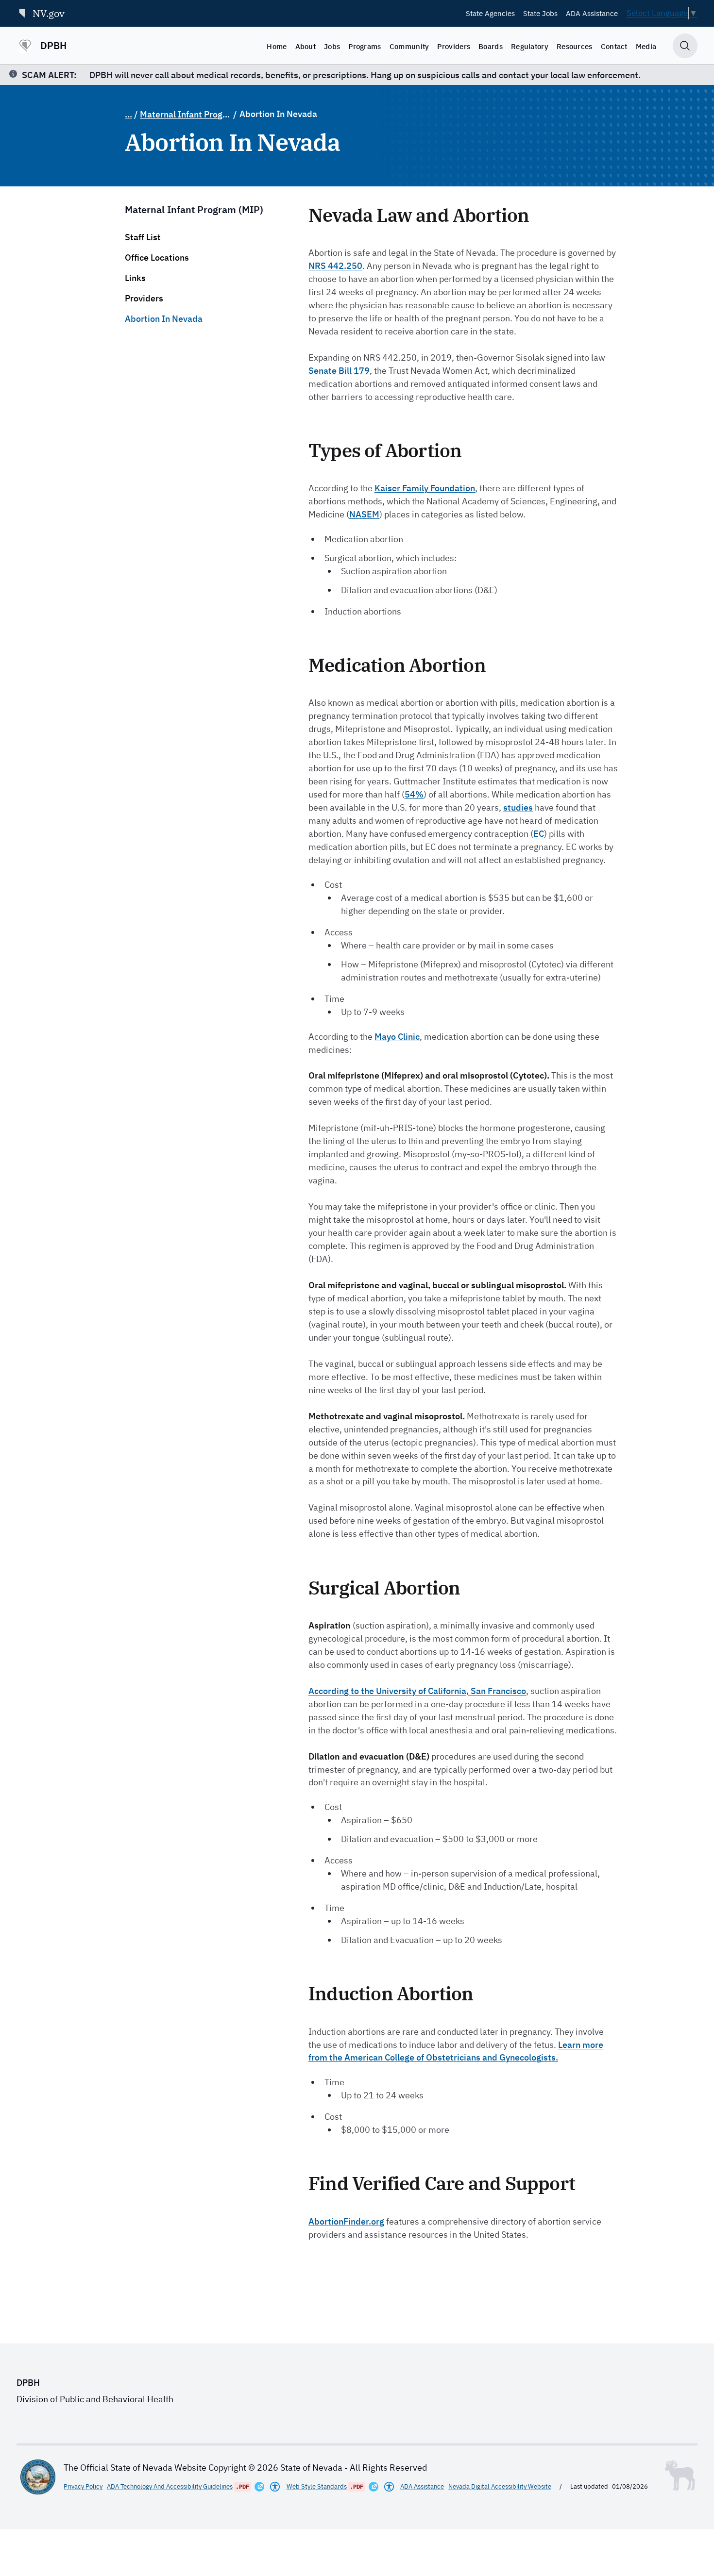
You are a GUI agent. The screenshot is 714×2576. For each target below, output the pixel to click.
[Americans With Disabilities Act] (275, 2487)
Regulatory (530, 46)
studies (518, 807)
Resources (575, 46)
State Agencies (490, 13)
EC (539, 834)
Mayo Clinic (397, 1037)
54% (414, 794)
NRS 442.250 (335, 266)
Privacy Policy (83, 2486)
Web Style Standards (317, 2486)
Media (646, 46)
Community (409, 46)
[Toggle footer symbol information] (680, 2476)
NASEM (364, 514)
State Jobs (540, 13)
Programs (365, 46)
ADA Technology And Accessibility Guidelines (170, 2486)
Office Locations (157, 258)
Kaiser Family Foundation (425, 488)
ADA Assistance (592, 13)
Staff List (143, 237)
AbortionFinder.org (346, 2221)
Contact (614, 46)
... (128, 114)
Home (277, 46)
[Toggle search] (685, 46)
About (306, 46)
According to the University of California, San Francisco (417, 1691)
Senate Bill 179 (339, 371)
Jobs (332, 46)
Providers (454, 46)
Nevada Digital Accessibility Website (500, 2486)
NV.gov (49, 13)
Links (135, 278)
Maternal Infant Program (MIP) (186, 114)
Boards (491, 46)
